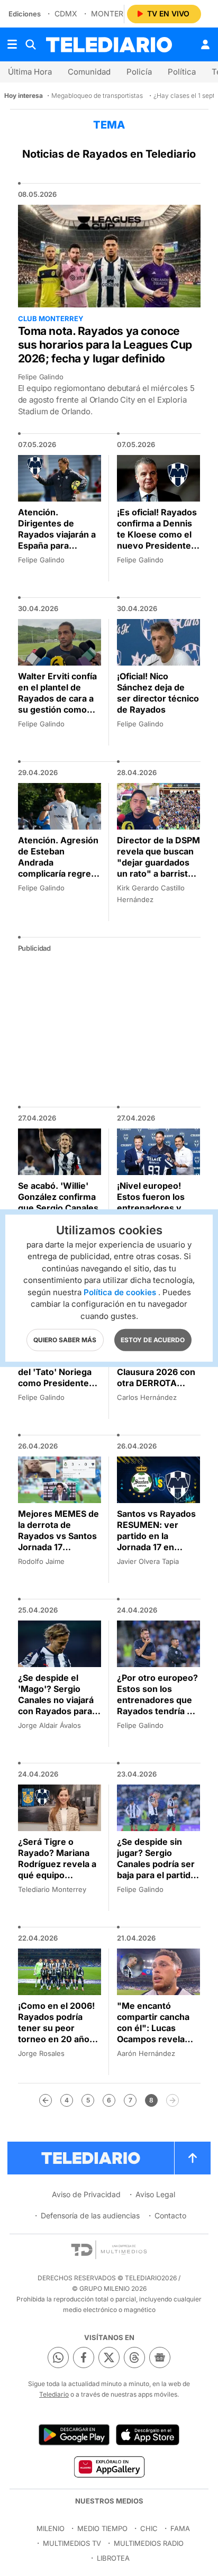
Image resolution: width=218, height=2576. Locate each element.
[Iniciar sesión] (205, 44)
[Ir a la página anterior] (46, 2100)
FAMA (180, 2528)
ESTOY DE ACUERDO (153, 1340)
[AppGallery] (109, 2466)
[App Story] (148, 2435)
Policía (139, 72)
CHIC (149, 2528)
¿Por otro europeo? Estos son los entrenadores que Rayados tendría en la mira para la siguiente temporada (157, 1711)
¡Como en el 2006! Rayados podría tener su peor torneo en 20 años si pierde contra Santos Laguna (56, 2033)
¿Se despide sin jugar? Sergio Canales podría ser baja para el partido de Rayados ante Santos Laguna (156, 1869)
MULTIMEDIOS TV (72, 2543)
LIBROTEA (113, 2558)
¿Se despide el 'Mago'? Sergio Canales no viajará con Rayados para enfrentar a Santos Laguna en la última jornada (58, 1711)
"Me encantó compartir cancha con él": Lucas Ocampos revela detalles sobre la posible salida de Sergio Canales (153, 2039)
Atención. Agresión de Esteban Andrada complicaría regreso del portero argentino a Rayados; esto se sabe (60, 879)
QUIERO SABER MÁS (65, 1340)
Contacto (170, 2215)
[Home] (109, 45)
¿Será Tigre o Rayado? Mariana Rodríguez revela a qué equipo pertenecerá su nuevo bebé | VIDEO (57, 1875)
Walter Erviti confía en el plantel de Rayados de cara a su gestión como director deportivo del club (57, 704)
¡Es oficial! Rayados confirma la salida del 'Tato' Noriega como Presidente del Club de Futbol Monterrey (58, 1377)
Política (182, 72)
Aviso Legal (155, 2194)
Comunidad (89, 72)
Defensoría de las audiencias (90, 2215)
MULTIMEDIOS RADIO (149, 2543)
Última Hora (30, 72)
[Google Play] (74, 2435)
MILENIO (51, 2528)
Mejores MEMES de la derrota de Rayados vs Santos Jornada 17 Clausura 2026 (58, 1536)
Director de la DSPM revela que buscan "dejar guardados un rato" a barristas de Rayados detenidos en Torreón (158, 873)
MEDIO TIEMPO (102, 2528)
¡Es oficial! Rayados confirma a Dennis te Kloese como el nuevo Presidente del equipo (157, 534)
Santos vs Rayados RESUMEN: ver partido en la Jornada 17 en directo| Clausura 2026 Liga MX (156, 1541)
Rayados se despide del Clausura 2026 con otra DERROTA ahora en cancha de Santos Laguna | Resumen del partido (157, 1389)
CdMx (66, 13)
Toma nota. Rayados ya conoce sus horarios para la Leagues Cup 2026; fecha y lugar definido (105, 345)
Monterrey (114, 13)
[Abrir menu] (12, 44)
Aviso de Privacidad (86, 2194)
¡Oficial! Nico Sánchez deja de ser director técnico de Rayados (158, 693)
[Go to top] (193, 2158)
